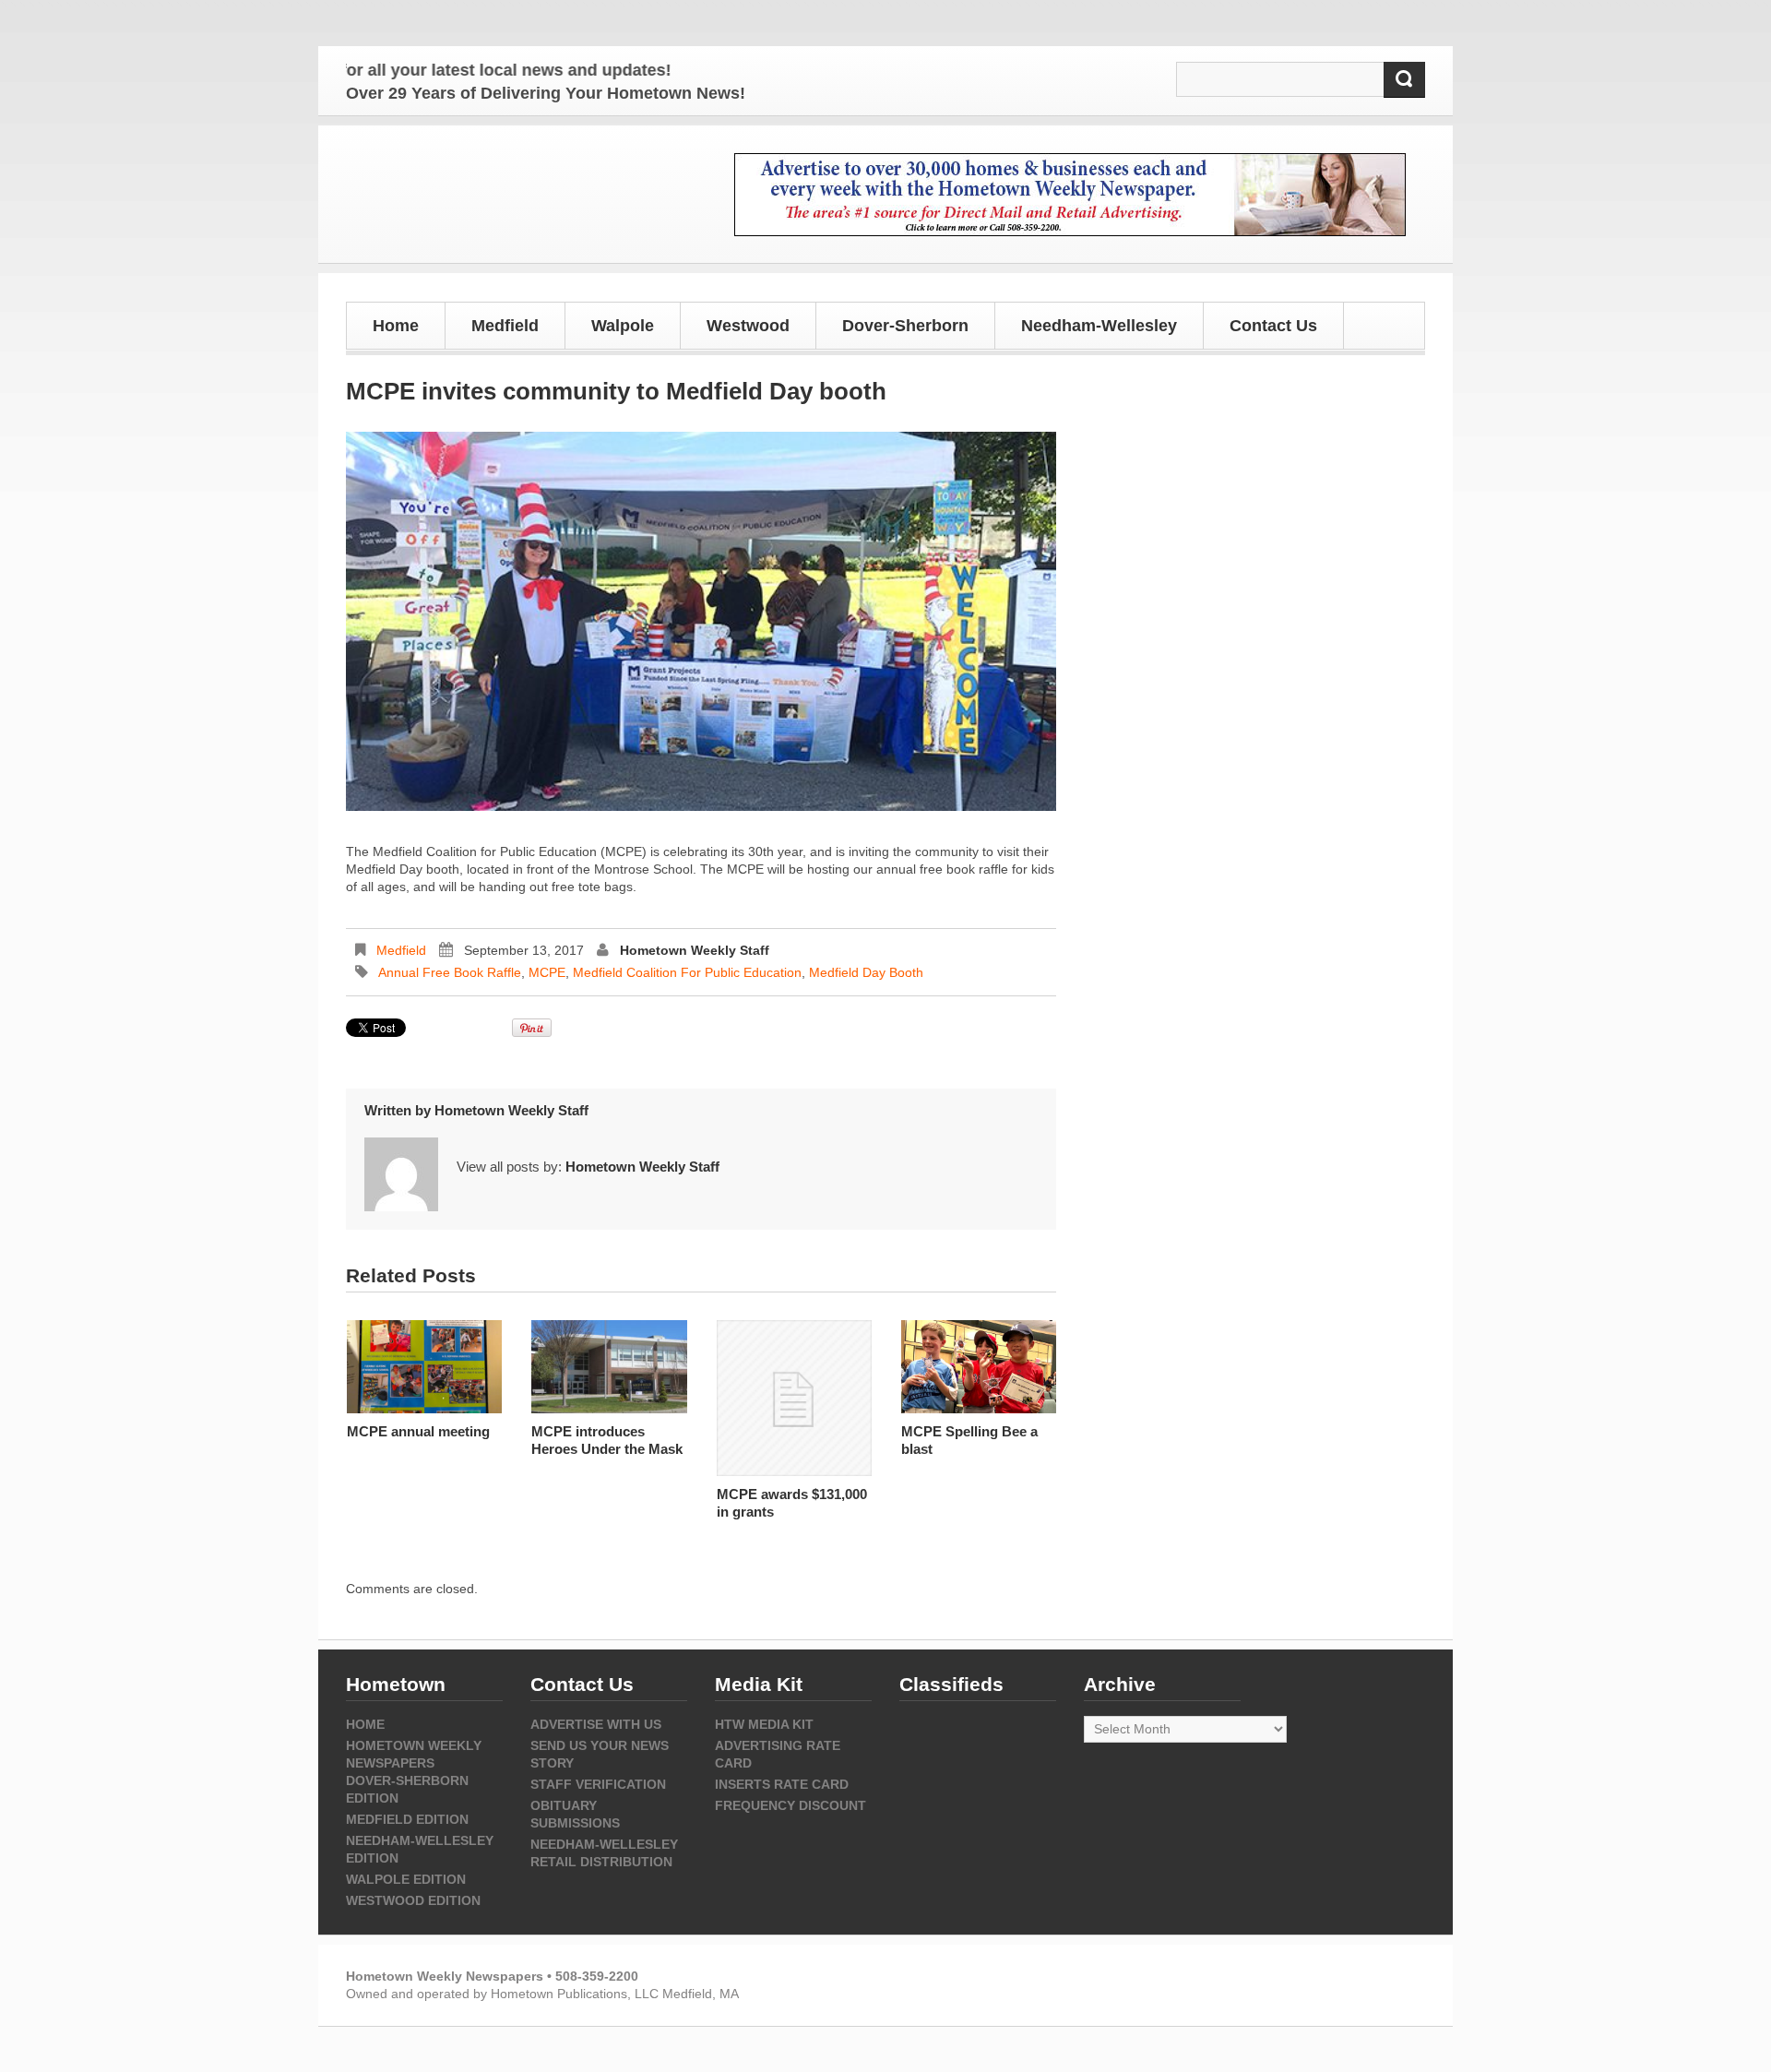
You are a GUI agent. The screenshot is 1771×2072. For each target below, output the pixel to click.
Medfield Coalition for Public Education (687, 972)
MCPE (547, 972)
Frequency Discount (790, 1805)
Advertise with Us (596, 1724)
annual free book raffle (450, 972)
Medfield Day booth (866, 972)
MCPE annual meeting (418, 1431)
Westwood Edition (413, 1900)
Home (396, 326)
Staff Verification (598, 1784)
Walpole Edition (406, 1879)
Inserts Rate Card (782, 1784)
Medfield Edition (407, 1819)
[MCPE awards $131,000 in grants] (794, 1398)
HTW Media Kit (764, 1724)
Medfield (401, 950)
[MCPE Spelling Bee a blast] (979, 1367)
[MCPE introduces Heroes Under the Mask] (609, 1367)
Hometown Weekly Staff (695, 950)
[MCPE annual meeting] (424, 1367)
